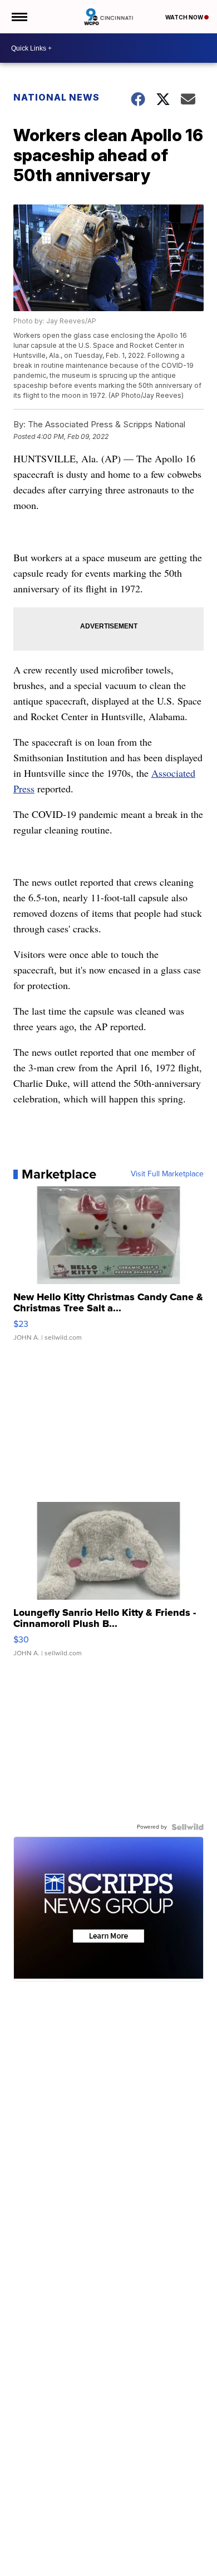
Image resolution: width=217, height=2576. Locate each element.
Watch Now (185, 17)
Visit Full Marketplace (167, 1174)
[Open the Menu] (19, 17)
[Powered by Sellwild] (188, 1827)
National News (56, 97)
